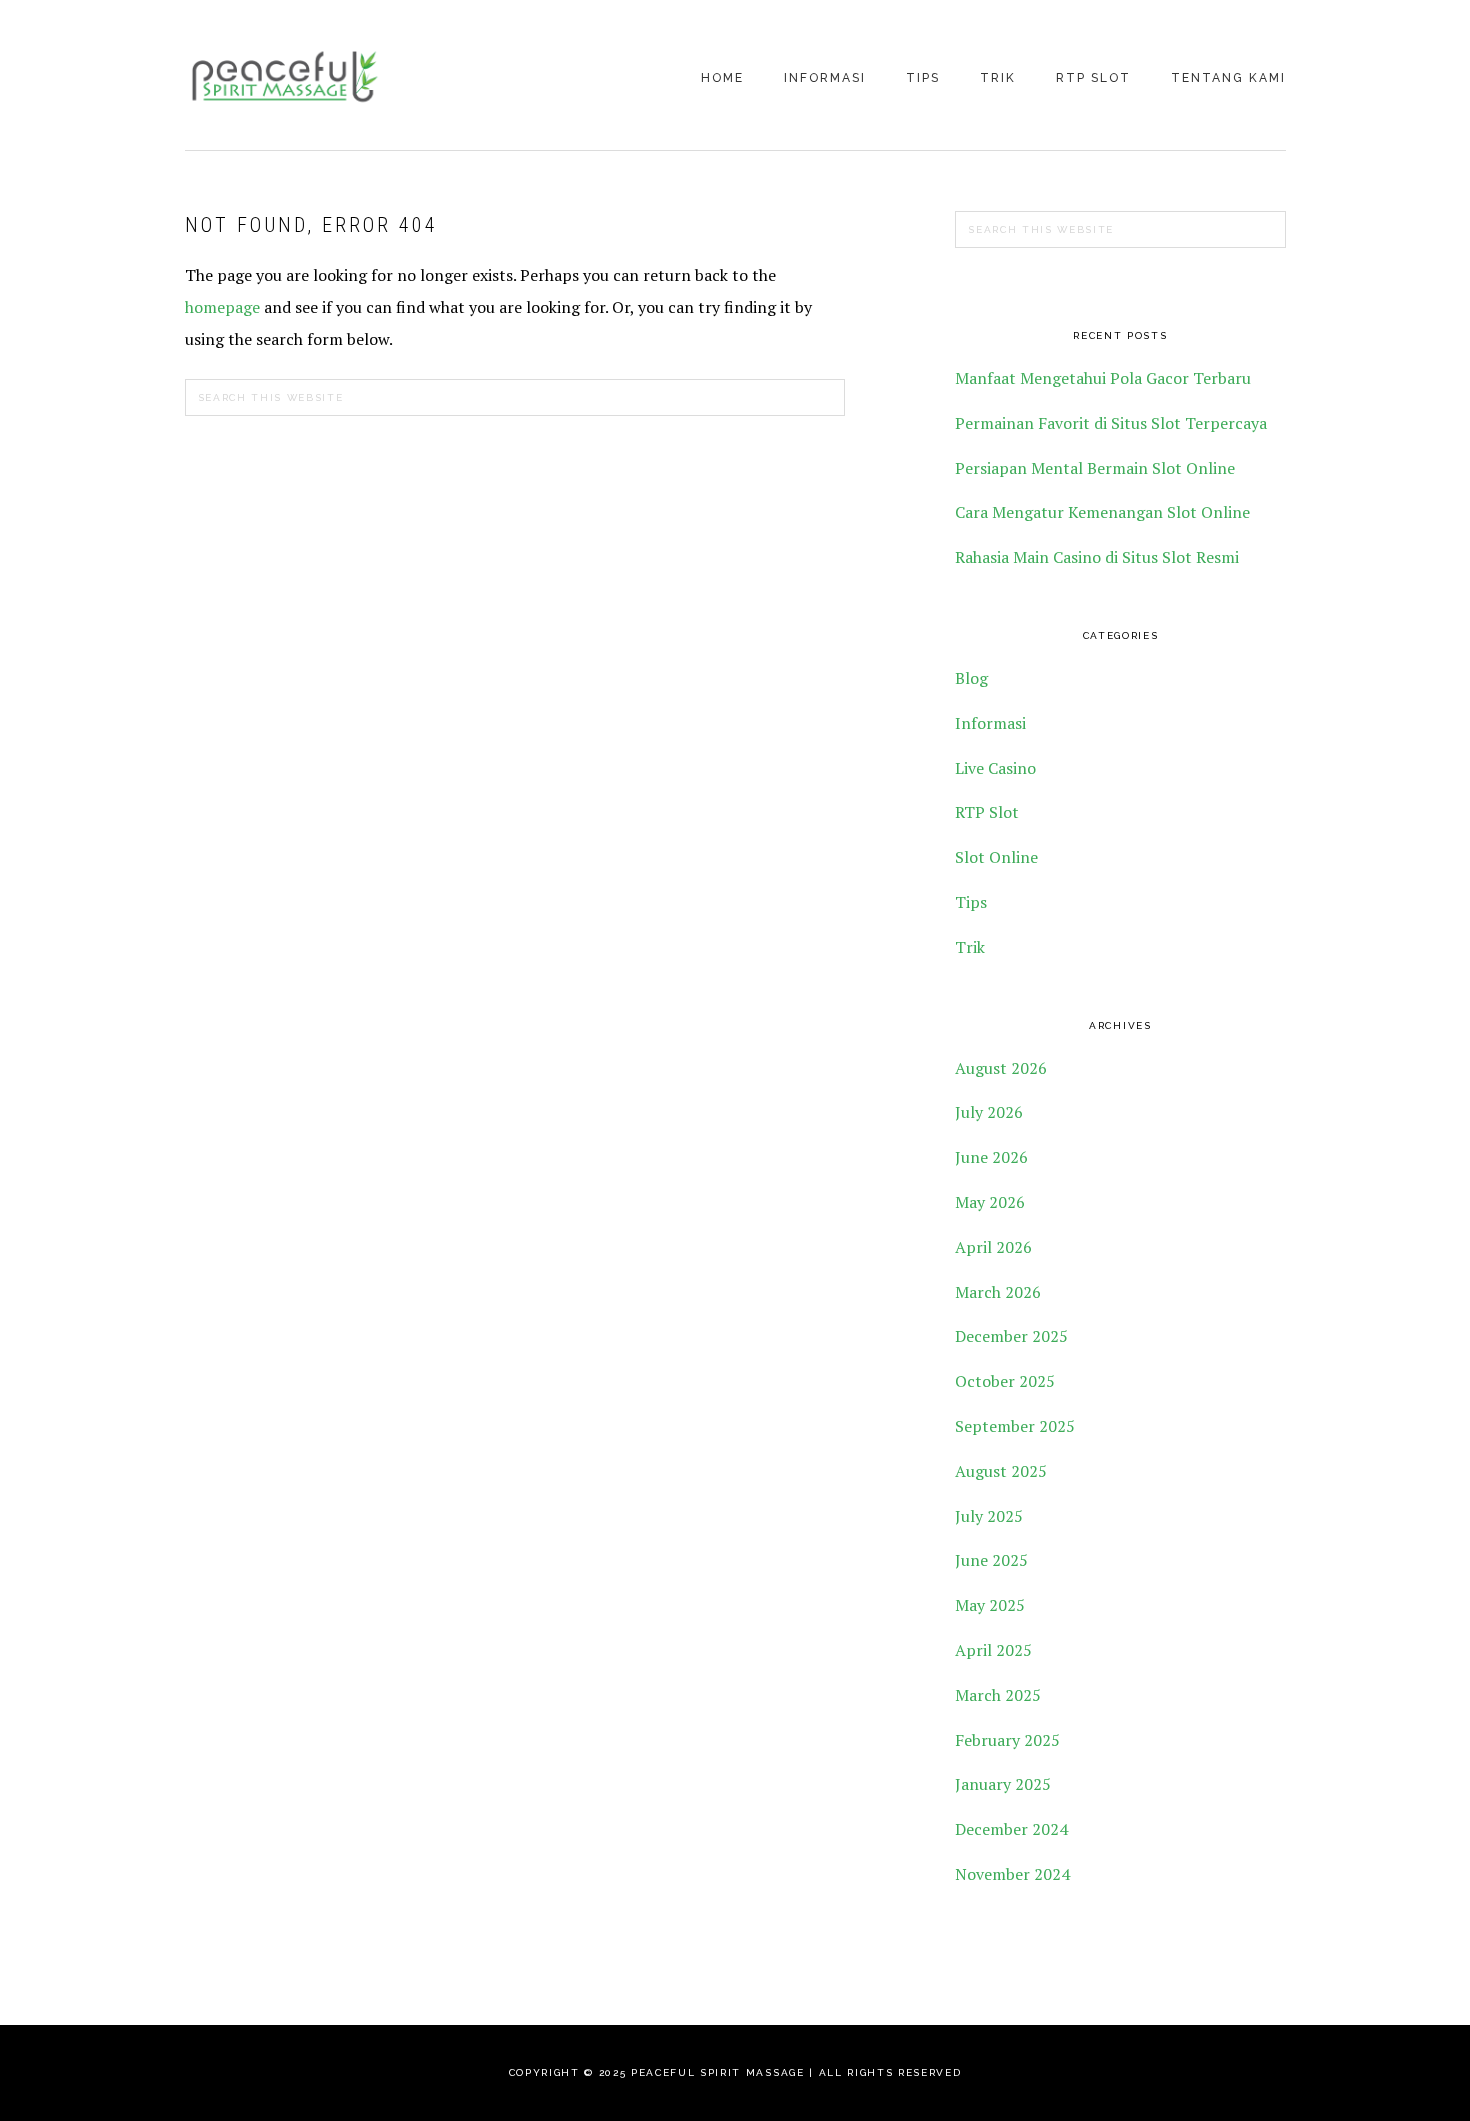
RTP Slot (987, 812)
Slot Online (996, 857)
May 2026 (990, 1202)
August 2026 (1001, 1068)
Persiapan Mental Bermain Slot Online (1095, 468)
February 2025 (1007, 1740)
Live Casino (995, 768)
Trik (970, 947)
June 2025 (991, 1560)
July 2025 (989, 1516)
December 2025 (1011, 1336)
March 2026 (998, 1292)
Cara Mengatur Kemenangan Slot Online (1102, 512)
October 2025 (1005, 1381)
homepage (222, 307)
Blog (971, 678)
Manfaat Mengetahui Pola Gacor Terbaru (1103, 378)
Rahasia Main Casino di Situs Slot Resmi (1097, 557)
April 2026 (993, 1247)
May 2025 (990, 1605)
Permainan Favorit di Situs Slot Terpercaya (1111, 423)
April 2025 (993, 1650)
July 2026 (989, 1112)
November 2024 (1012, 1874)
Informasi (990, 723)
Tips (971, 902)
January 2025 (1003, 1784)
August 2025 (1001, 1471)
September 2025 (1015, 1426)
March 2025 (998, 1695)
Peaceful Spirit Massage (285, 77)
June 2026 (991, 1157)
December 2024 (1011, 1829)
